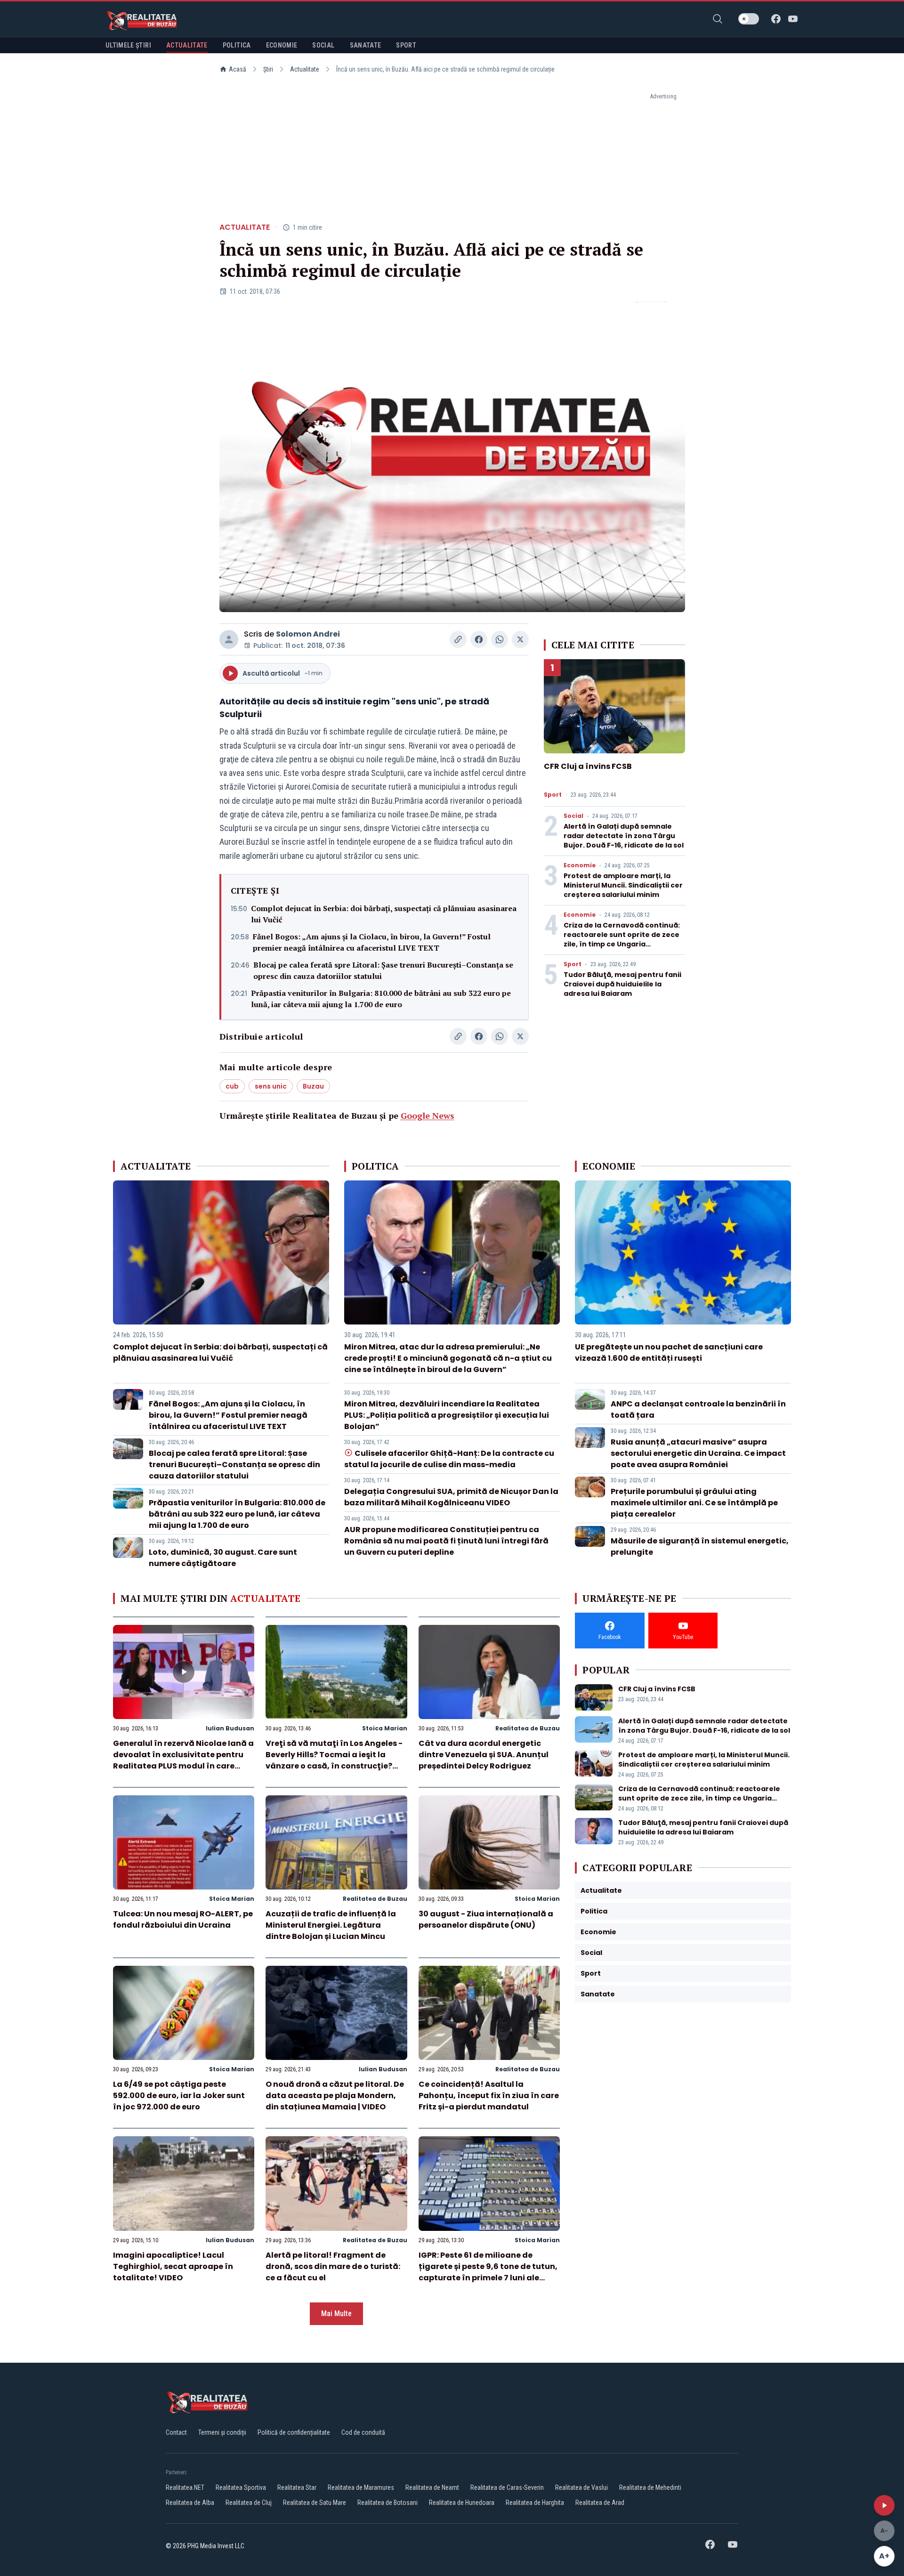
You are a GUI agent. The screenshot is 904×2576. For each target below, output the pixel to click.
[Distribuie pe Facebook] (479, 639)
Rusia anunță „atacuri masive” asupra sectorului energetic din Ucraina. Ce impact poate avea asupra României (698, 1453)
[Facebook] (776, 19)
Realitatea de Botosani (387, 2503)
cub (232, 1086)
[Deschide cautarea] (718, 19)
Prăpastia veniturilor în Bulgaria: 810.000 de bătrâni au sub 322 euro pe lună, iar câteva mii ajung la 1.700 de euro (381, 999)
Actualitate (305, 69)
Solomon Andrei (308, 634)
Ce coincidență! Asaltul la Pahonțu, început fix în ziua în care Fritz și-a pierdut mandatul (489, 2096)
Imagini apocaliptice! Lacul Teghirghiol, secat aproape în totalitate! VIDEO (173, 2266)
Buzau (313, 1086)
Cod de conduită (363, 2432)
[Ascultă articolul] (884, 2505)
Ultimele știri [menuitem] (128, 45)
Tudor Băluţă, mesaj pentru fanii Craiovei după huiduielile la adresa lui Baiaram (622, 984)
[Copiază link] (458, 639)
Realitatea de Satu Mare (315, 2503)
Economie (580, 865)
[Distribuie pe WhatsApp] (500, 639)
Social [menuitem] (323, 45)
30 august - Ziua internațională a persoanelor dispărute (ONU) (486, 1919)
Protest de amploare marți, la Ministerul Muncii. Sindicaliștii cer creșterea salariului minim (623, 885)
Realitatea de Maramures (361, 2487)
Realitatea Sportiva (241, 2487)
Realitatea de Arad (600, 2503)
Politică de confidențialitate (294, 2432)
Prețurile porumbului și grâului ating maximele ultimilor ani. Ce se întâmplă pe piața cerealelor (694, 1503)
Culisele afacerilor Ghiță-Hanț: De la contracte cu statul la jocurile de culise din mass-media (449, 1459)
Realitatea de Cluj (249, 2503)
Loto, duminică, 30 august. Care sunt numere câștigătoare (223, 1558)
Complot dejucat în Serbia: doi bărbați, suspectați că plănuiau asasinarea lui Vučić (384, 914)
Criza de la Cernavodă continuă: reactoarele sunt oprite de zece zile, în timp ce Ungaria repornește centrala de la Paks (622, 939)
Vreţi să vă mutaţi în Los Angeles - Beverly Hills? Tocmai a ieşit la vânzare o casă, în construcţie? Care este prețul (334, 1760)
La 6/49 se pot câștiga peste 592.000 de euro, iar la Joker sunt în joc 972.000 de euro (179, 2096)
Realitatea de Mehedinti (650, 2487)
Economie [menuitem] (282, 45)
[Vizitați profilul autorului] (229, 639)
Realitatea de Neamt (432, 2487)
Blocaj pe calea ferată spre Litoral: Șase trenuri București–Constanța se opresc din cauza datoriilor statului (383, 970)
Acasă (238, 69)
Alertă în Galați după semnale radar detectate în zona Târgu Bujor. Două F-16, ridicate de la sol (624, 836)
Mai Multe (336, 2314)
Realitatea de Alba (190, 2503)
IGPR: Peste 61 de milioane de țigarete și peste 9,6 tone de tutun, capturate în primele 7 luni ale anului (488, 2272)
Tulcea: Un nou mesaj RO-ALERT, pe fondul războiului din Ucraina (183, 1919)
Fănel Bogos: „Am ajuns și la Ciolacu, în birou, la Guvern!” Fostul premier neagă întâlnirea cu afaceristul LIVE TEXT (372, 942)
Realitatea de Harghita (535, 2503)
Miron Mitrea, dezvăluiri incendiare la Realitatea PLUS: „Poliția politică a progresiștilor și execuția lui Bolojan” (447, 1415)
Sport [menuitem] (406, 45)
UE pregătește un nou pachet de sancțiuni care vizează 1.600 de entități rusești (669, 1353)
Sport (553, 795)
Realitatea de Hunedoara (462, 2503)
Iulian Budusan (230, 1728)
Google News (428, 1115)
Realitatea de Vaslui (581, 2487)
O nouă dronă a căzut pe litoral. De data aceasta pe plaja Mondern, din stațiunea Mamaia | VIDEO (335, 2096)
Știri (268, 69)
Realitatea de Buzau (528, 1728)
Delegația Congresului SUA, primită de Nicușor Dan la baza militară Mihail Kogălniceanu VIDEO (451, 1497)
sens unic (271, 1086)
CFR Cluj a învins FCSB (588, 766)
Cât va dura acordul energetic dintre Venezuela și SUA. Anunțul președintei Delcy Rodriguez (484, 1755)
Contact (176, 2432)
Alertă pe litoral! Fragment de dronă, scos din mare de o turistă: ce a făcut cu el (333, 2266)
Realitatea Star (297, 2487)
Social (573, 816)
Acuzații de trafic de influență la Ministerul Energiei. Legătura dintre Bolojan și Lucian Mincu (331, 1925)
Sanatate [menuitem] (366, 45)
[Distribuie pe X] (520, 639)
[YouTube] (793, 19)
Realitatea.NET (185, 2487)
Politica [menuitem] (237, 45)
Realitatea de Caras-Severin (507, 2487)
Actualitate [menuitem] (187, 45)
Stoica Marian (385, 1728)
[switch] (749, 19)
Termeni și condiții (222, 2432)
